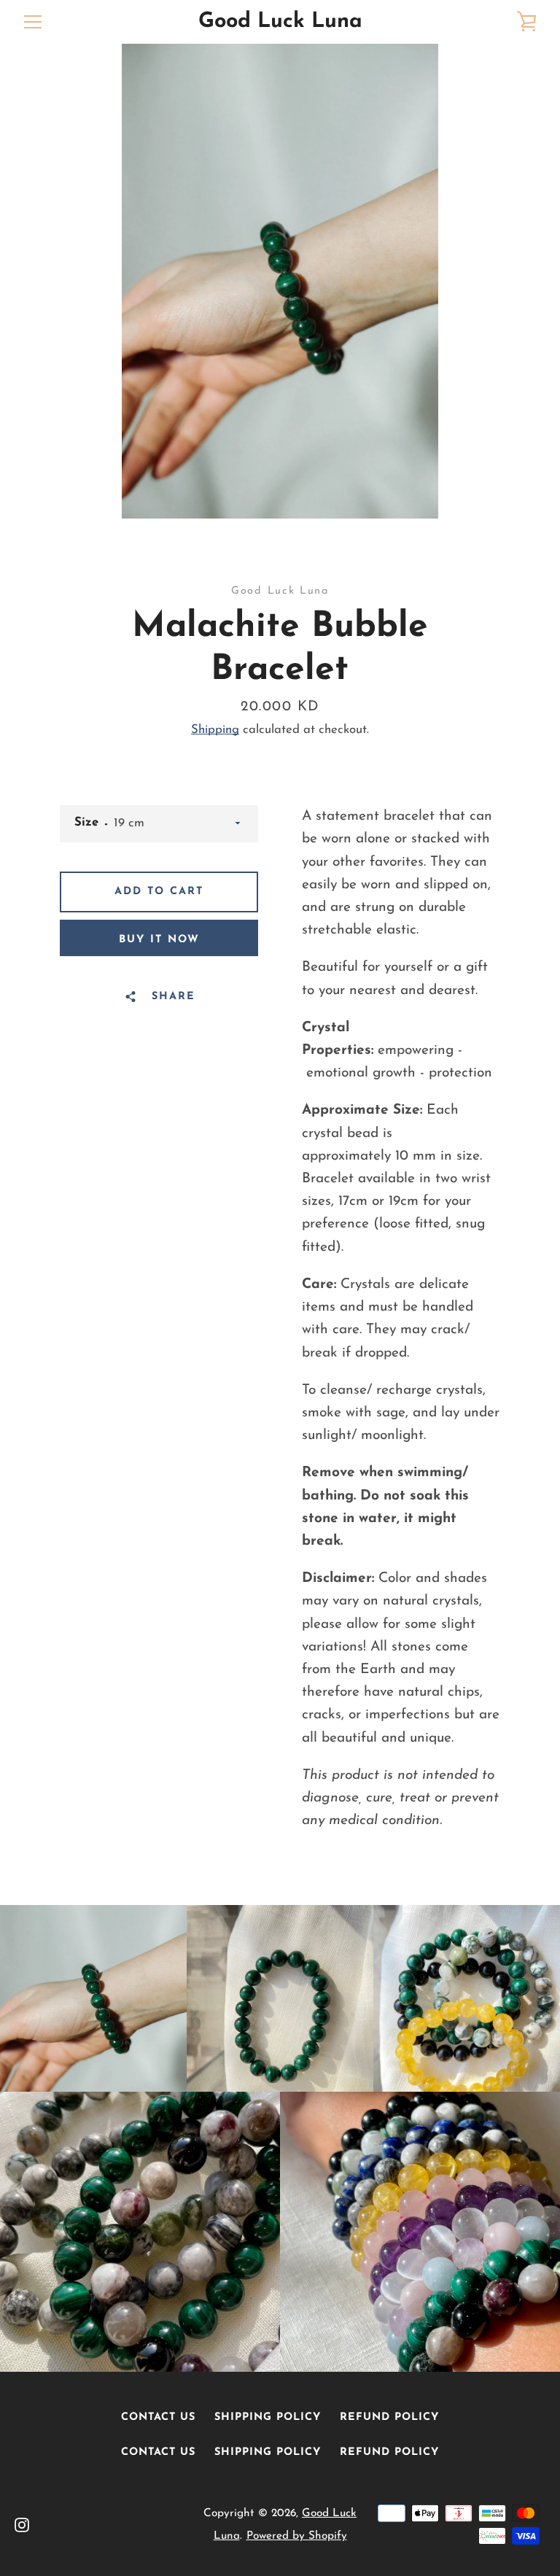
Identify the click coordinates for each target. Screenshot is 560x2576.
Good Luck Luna (280, 22)
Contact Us (158, 2417)
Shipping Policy (268, 2417)
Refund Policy (389, 2417)
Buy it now (159, 940)
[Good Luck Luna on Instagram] (22, 2524)
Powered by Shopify (297, 2536)
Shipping (215, 730)
